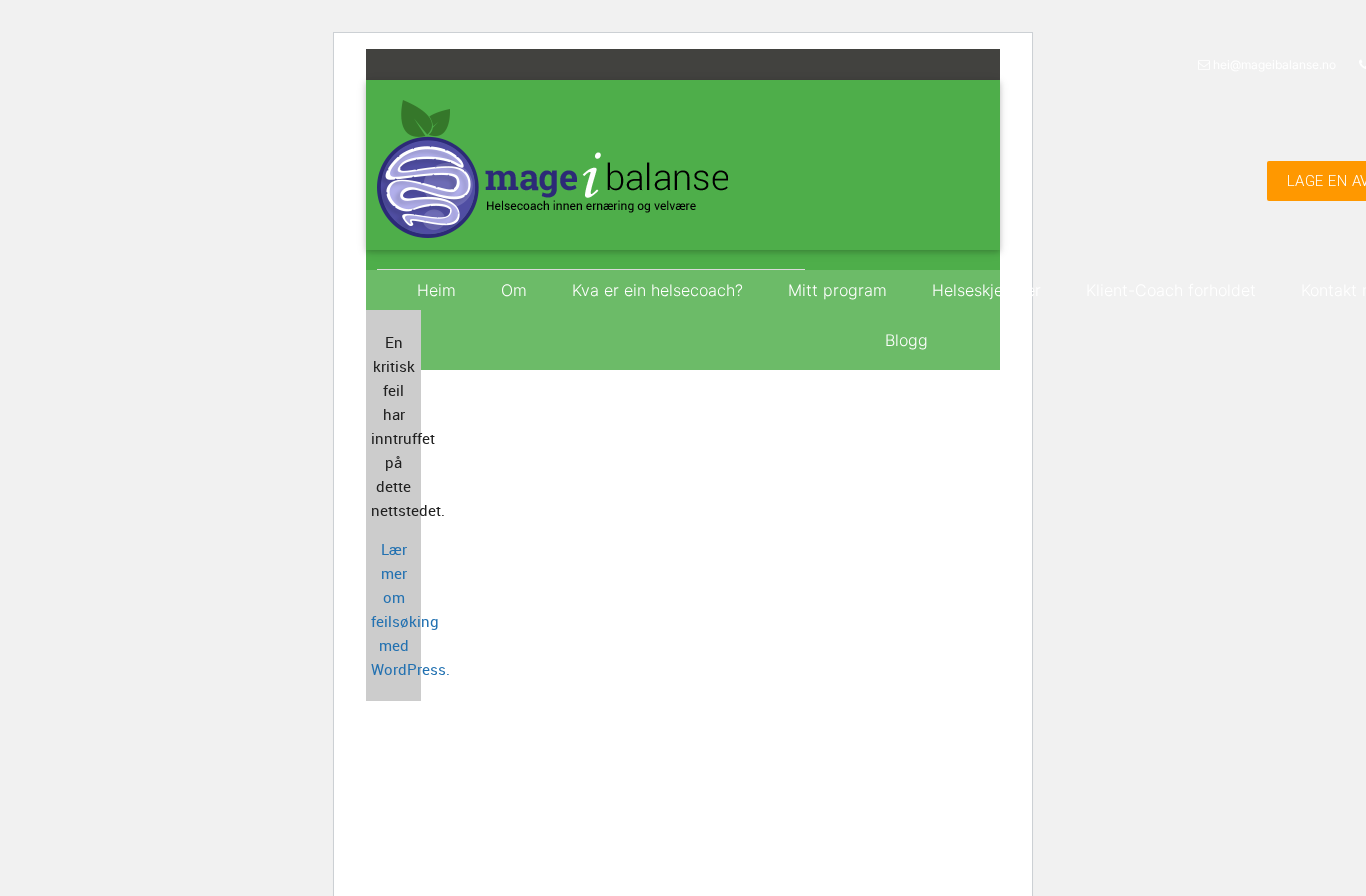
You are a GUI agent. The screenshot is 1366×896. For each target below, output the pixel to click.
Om (514, 290)
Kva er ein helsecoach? (657, 290)
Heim (436, 290)
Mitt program (837, 290)
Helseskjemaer (986, 290)
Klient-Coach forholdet (1171, 290)
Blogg (906, 340)
